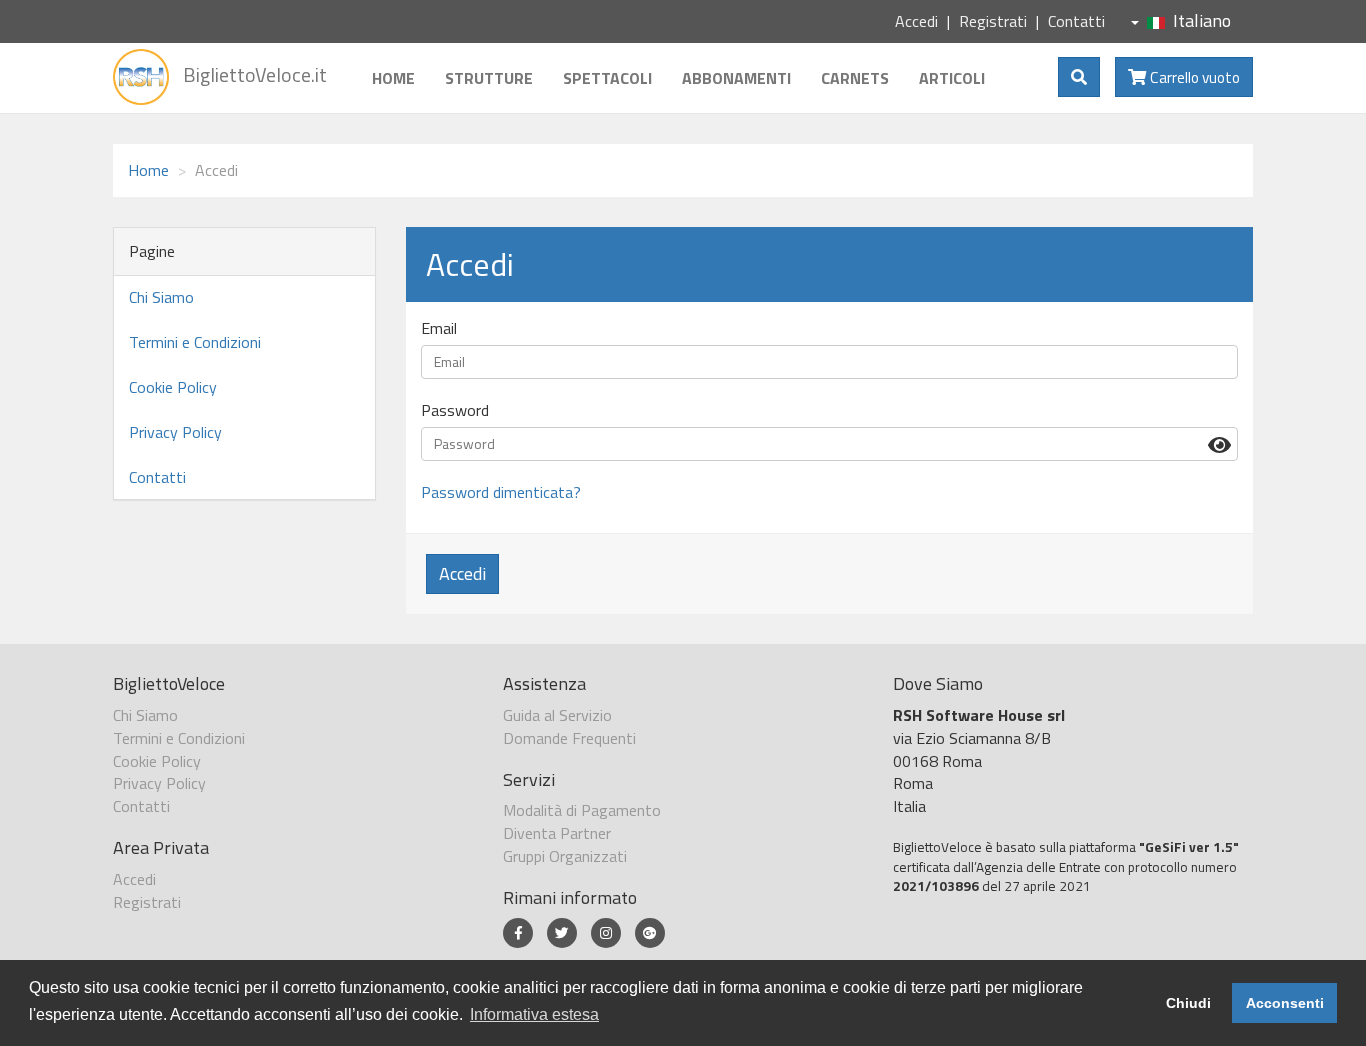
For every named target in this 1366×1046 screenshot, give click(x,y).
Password (455, 410)
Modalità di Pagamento (582, 810)
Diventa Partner (557, 833)
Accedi (916, 21)
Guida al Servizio (557, 715)
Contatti (1076, 21)
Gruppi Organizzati (565, 856)
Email (439, 328)
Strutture (489, 78)
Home (393, 78)
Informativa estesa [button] (534, 1014)
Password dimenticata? (501, 492)
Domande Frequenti (569, 738)
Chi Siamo (161, 297)
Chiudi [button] (1188, 1003)
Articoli (952, 78)
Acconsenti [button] (1285, 1003)
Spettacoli (607, 78)
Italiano (1202, 20)
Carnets (855, 78)
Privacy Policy (175, 432)
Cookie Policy (173, 387)
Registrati (993, 21)
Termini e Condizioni (195, 342)
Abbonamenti (736, 78)
